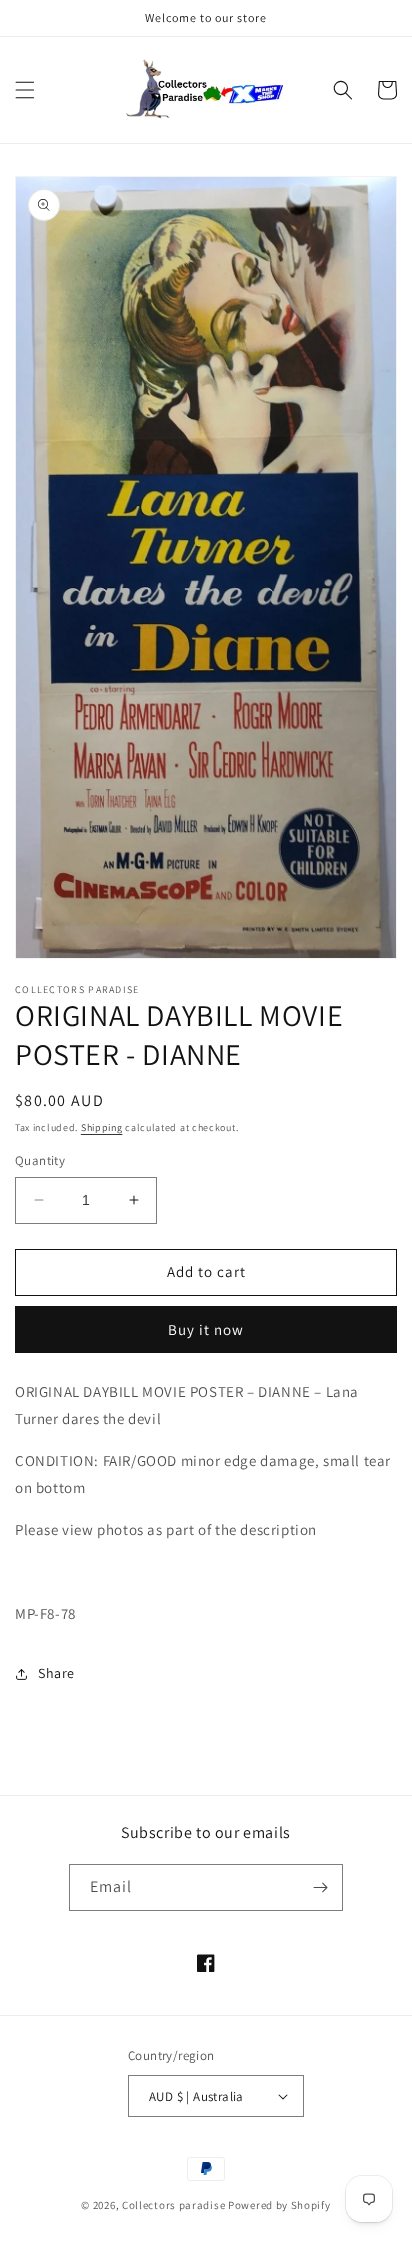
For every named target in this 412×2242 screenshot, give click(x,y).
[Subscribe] (320, 1887)
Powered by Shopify (279, 2205)
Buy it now (206, 1329)
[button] (25, 90)
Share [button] (56, 1673)
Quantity (40, 1160)
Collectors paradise (173, 2205)
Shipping (102, 1127)
